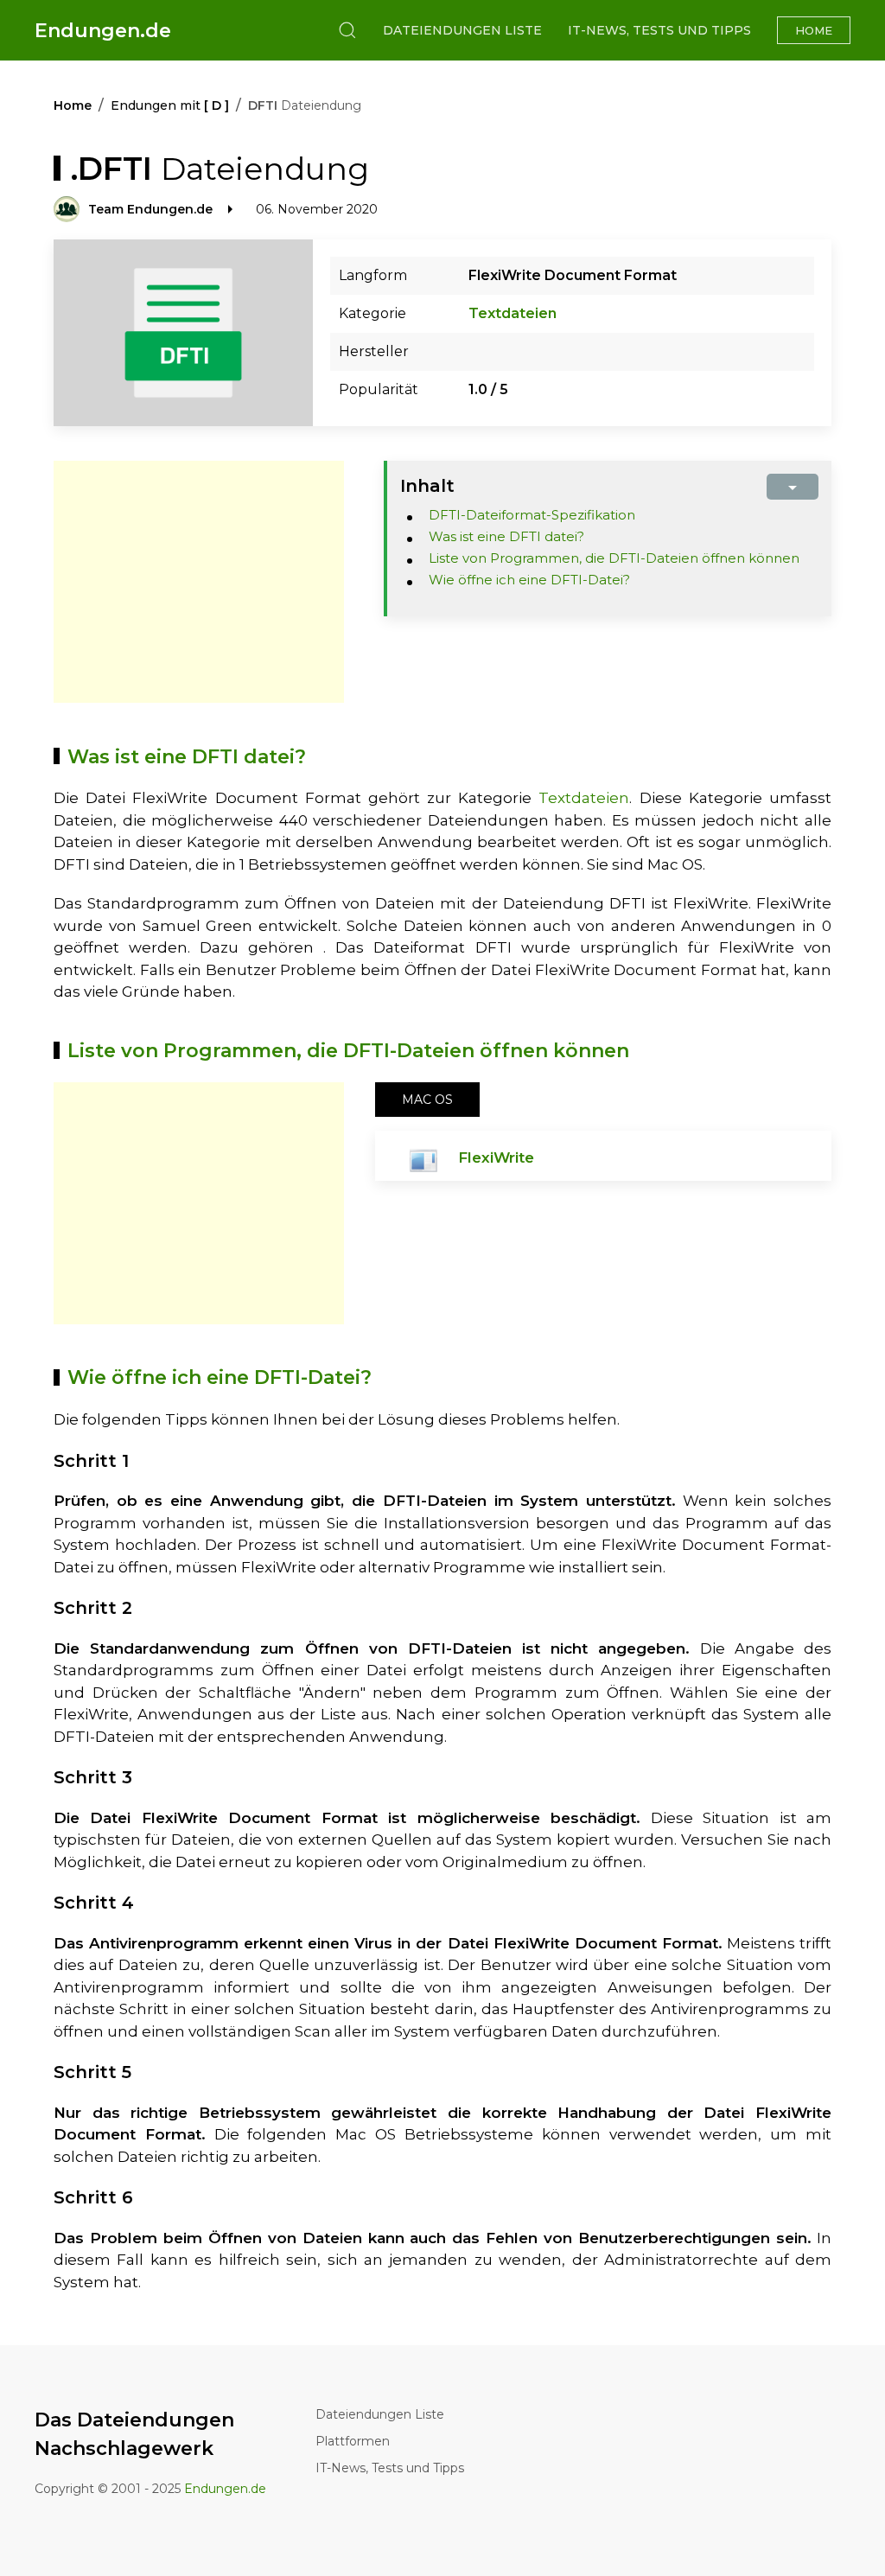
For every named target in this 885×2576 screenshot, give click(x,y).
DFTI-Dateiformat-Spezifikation (532, 515)
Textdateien (513, 313)
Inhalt (427, 486)
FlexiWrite (496, 1157)
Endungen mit (170, 105)
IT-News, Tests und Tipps (659, 30)
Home (814, 30)
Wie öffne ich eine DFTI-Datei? (529, 580)
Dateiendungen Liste (462, 30)
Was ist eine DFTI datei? (506, 536)
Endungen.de (103, 31)
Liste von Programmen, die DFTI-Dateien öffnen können (614, 558)
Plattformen (353, 2441)
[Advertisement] (199, 582)
